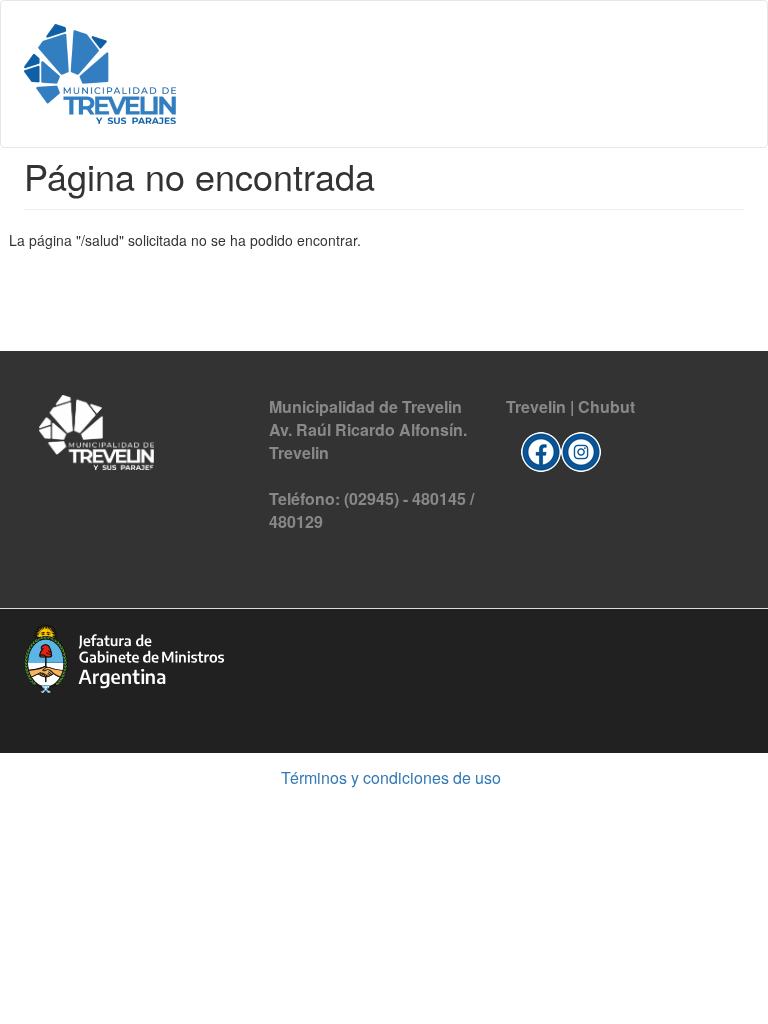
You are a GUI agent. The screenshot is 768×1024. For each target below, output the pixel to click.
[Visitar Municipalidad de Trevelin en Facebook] (541, 449)
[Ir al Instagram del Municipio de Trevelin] (581, 449)
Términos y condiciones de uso (391, 777)
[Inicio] (100, 74)
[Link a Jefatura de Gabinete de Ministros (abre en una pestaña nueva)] (124, 656)
